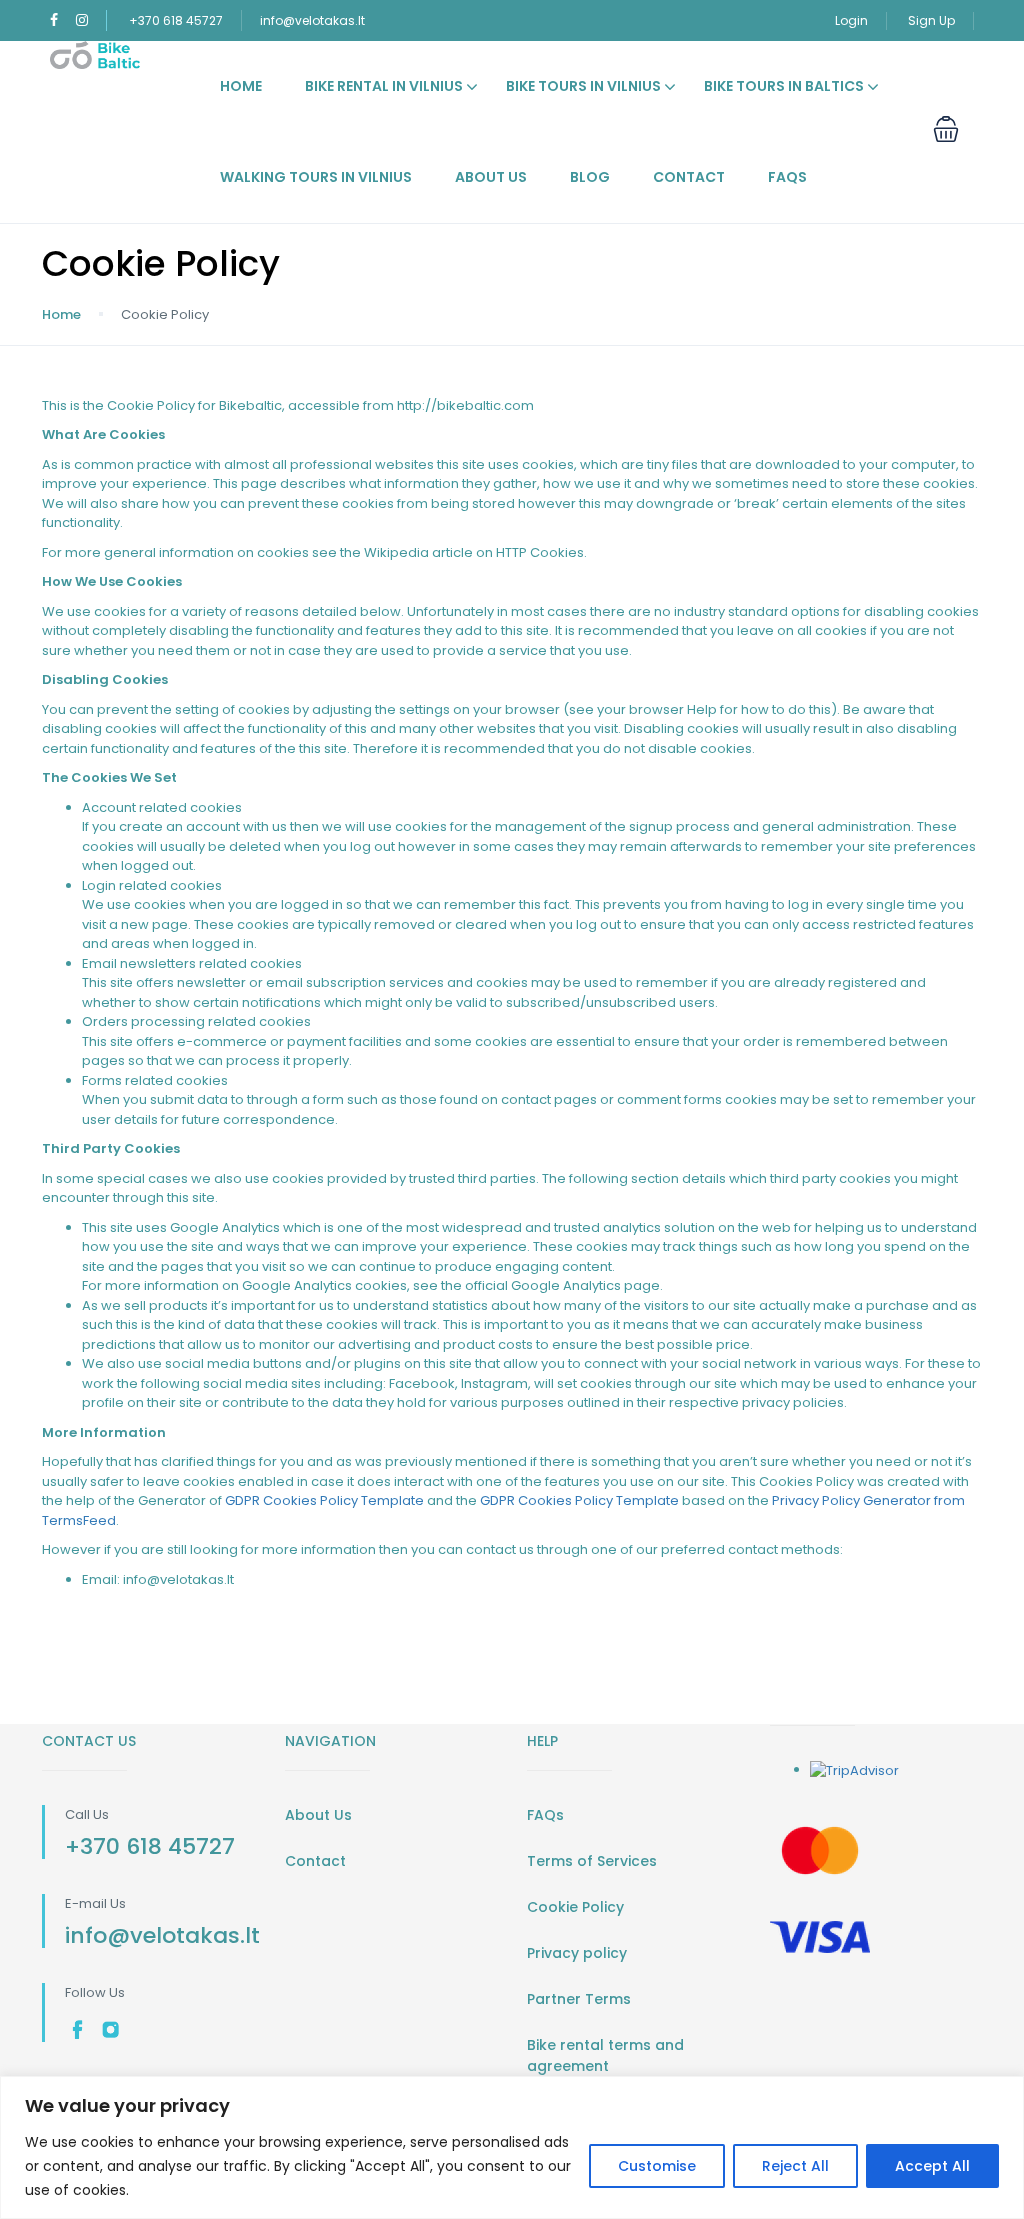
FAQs (787, 177)
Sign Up (931, 20)
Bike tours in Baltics (784, 86)
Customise (657, 2166)
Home (241, 86)
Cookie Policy (575, 1907)
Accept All (932, 2166)
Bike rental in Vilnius (384, 86)
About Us (491, 177)
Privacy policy (577, 1953)
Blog (590, 177)
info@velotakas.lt (312, 20)
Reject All (795, 2166)
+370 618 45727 (176, 20)
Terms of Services (592, 1861)
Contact (689, 177)
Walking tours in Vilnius (316, 177)
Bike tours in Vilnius (583, 86)
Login (851, 20)
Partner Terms (579, 1999)
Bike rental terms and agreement (605, 2055)
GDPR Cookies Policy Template (324, 1500)
